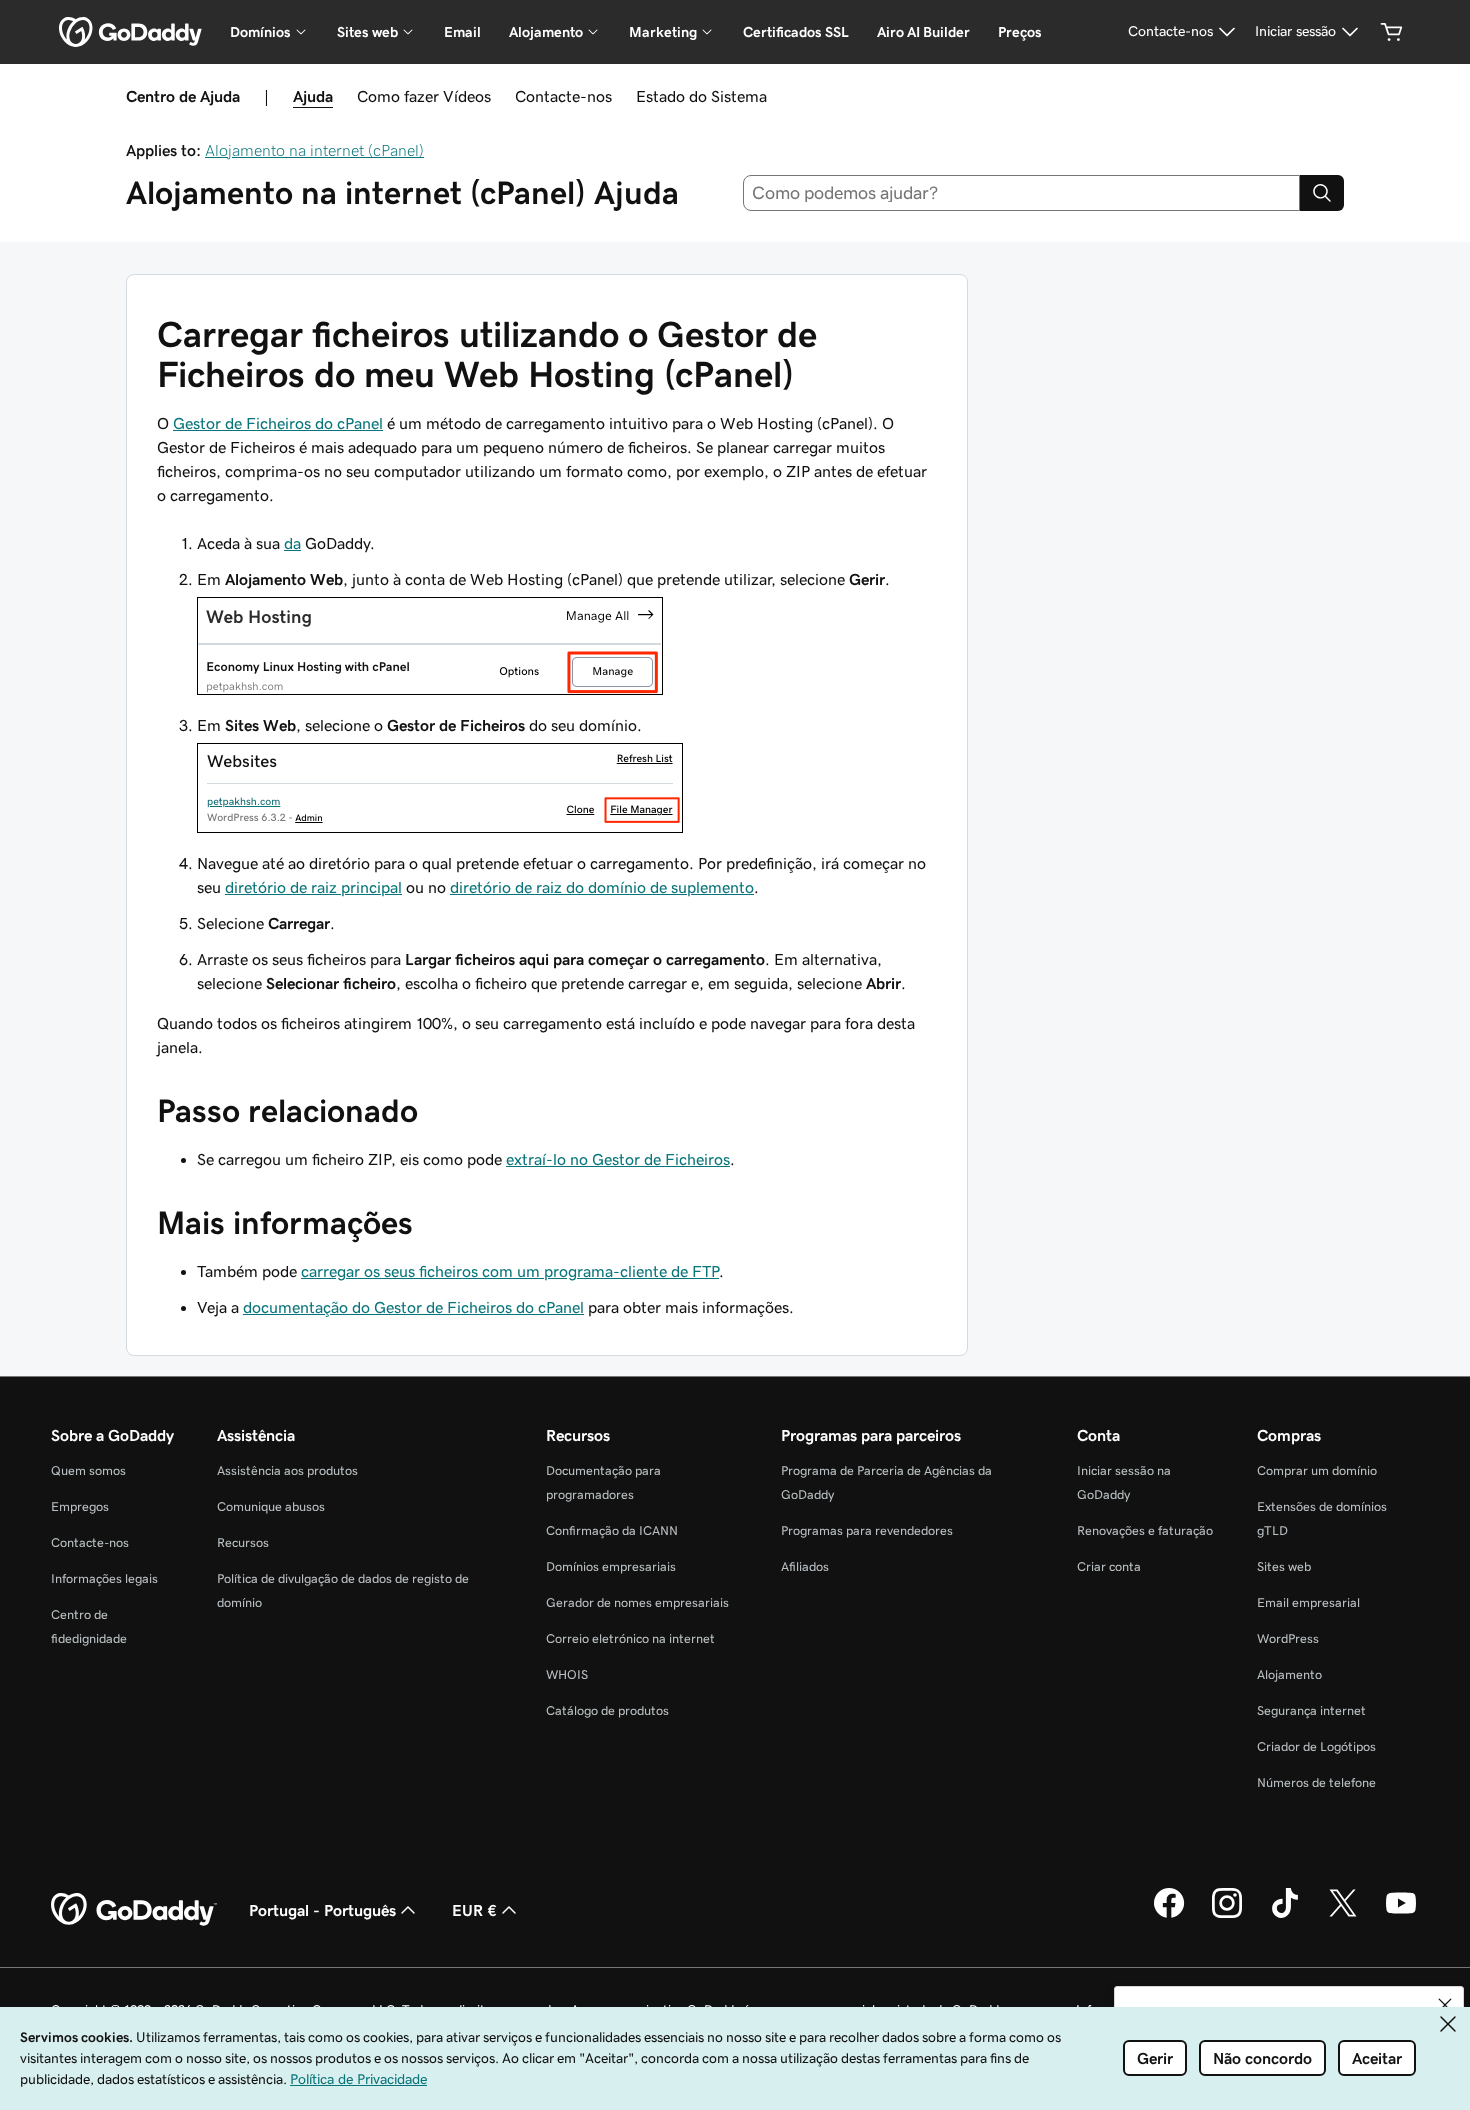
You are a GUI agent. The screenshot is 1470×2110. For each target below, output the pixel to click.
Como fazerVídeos (424, 96)
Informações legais (104, 1578)
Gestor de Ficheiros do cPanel (278, 423)
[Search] (1322, 193)
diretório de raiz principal (313, 887)
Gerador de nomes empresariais (637, 1602)
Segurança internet (1311, 1710)
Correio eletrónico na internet (630, 1638)
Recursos (243, 1542)
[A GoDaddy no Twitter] (1343, 1915)
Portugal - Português (322, 1910)
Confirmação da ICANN (612, 1530)
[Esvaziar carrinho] (1392, 32)
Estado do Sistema (701, 96)
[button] (1445, 2005)
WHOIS (567, 1674)
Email (462, 32)
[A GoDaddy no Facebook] (1169, 1915)
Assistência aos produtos (287, 1470)
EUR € (474, 1910)
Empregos (80, 1506)
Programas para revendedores (867, 1530)
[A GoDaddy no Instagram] (1227, 1915)
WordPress (1288, 1638)
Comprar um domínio (1317, 1470)
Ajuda (313, 96)
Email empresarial (1308, 1602)
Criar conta (1109, 1566)
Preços (1020, 32)
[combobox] (1022, 193)
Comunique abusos (271, 1506)
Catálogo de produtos (607, 1710)
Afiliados (805, 1566)
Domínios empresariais (611, 1566)
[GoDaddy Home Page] (134, 1910)
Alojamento (1289, 1674)
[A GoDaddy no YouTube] (1401, 1915)
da (292, 543)
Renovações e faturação (1145, 1530)
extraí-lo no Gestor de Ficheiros (618, 1159)
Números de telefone (1316, 1782)
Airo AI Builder (923, 32)
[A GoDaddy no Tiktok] (1285, 1915)
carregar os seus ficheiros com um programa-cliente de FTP (510, 1271)
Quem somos (88, 1470)
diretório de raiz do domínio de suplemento (602, 887)
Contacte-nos (563, 96)
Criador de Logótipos (1316, 1746)
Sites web (1284, 1566)
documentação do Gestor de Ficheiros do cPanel (413, 1307)
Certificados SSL (796, 32)
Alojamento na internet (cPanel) (314, 150)
